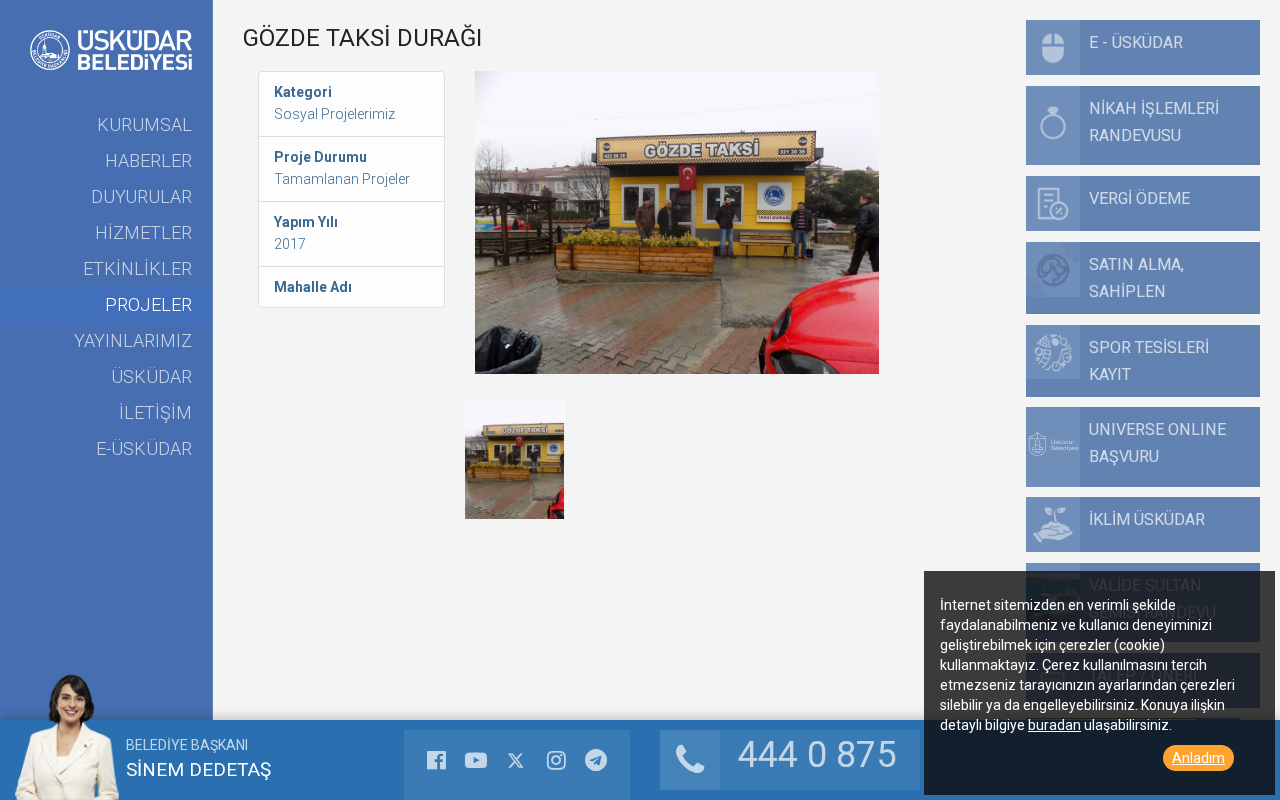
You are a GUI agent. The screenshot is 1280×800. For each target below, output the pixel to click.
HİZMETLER (143, 232)
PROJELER (148, 304)
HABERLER (148, 160)
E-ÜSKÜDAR (144, 448)
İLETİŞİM (155, 412)
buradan (1054, 725)
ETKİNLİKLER (137, 268)
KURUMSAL (144, 124)
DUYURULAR (141, 196)
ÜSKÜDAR (151, 376)
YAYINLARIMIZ (133, 340)
